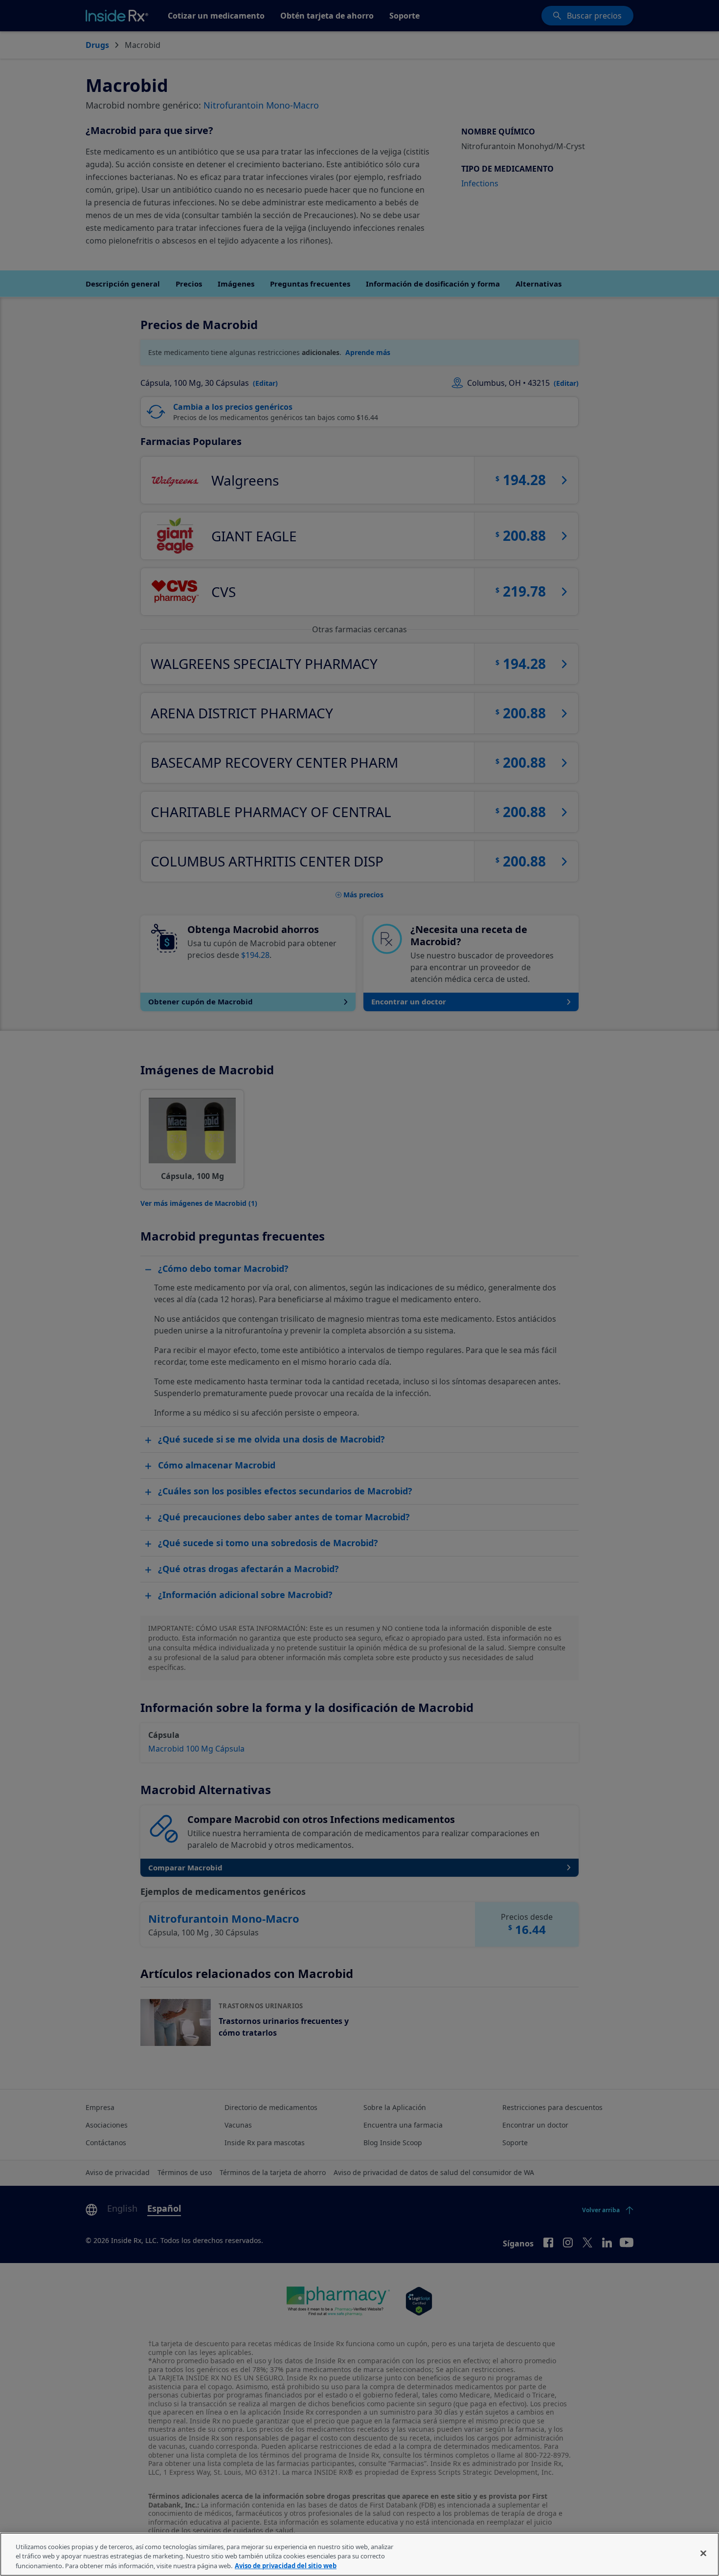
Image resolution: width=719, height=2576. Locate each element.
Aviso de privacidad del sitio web (286, 2566)
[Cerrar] (703, 2553)
